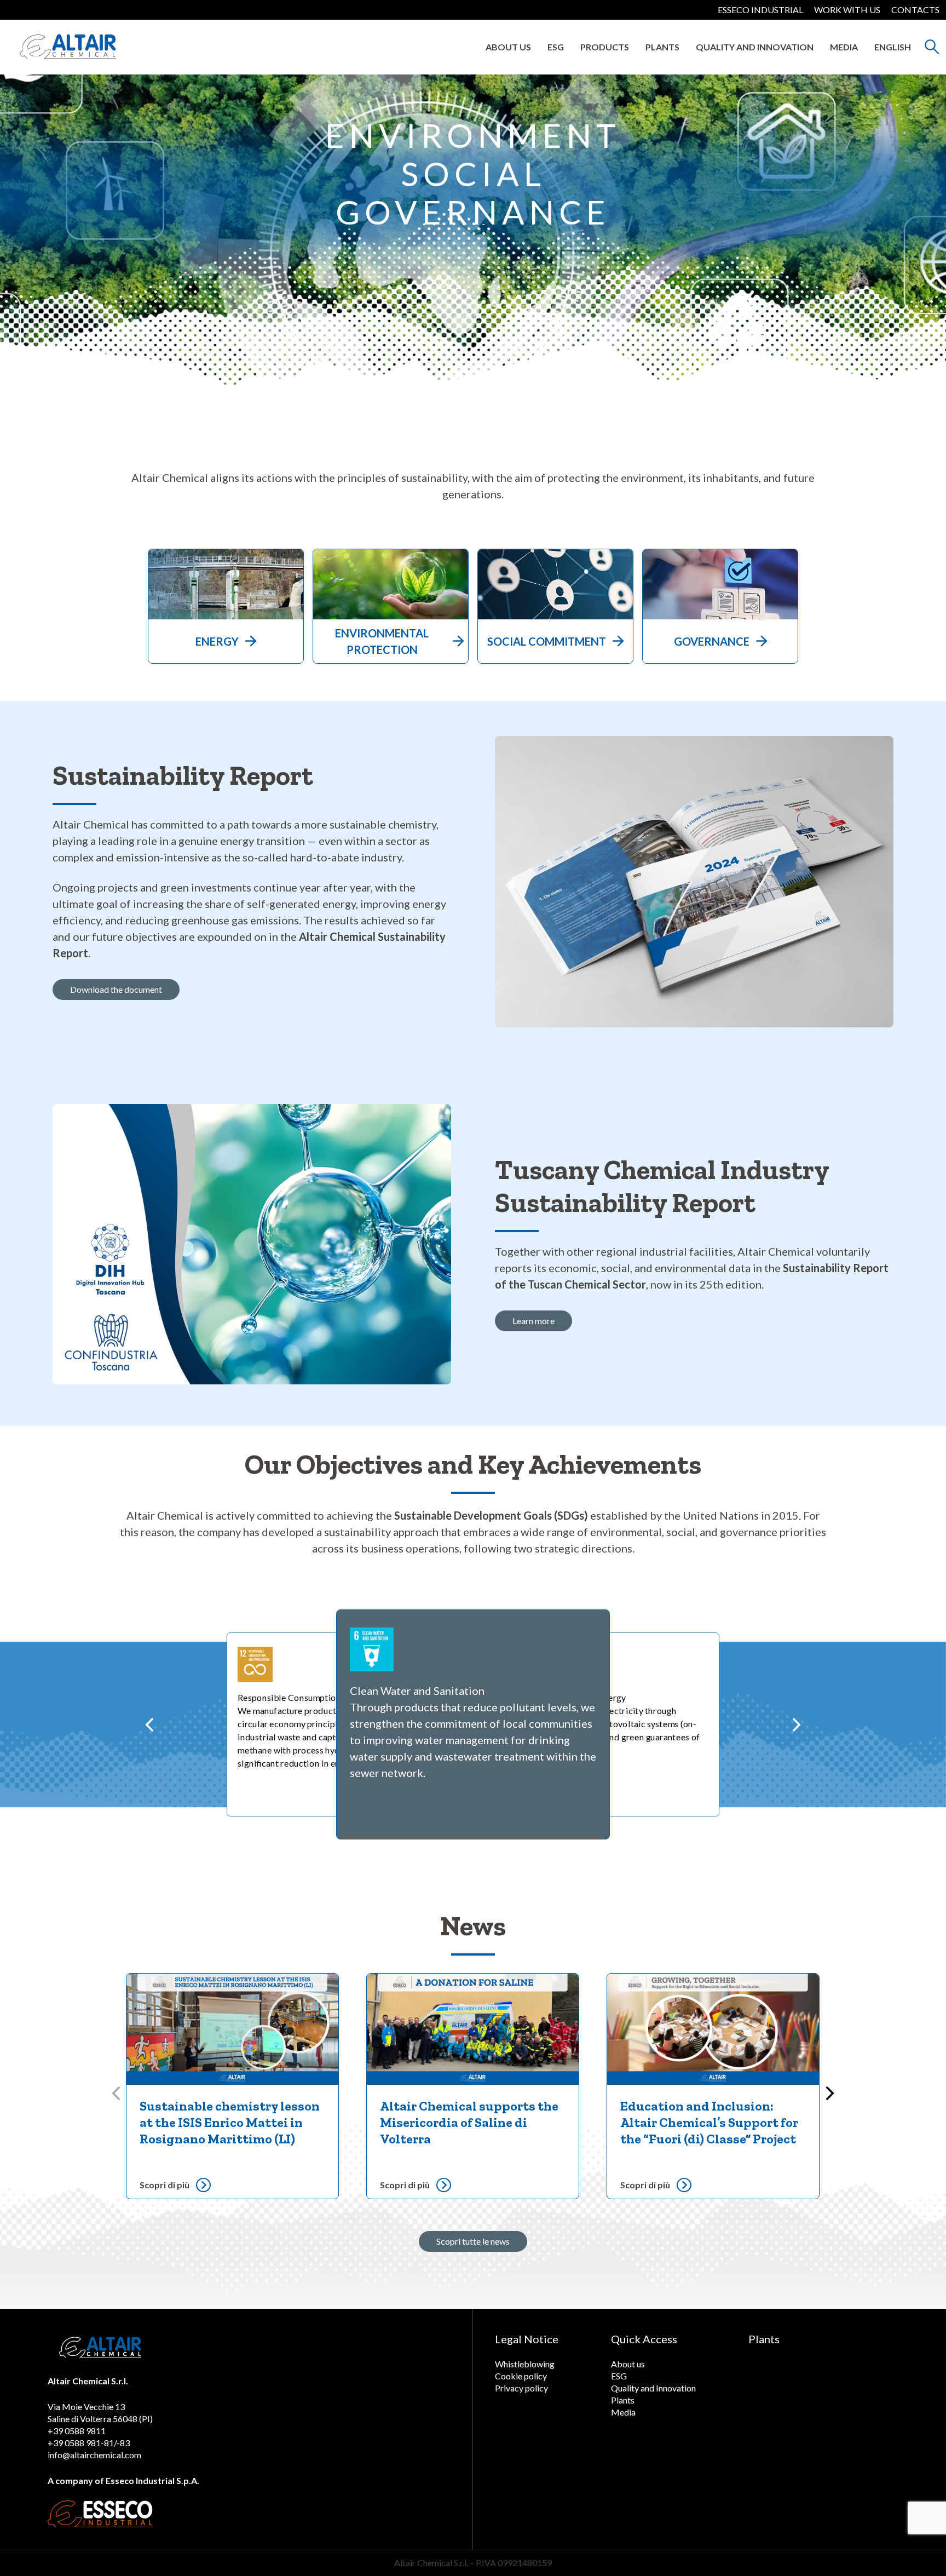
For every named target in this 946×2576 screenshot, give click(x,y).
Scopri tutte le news (473, 2241)
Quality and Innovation (755, 47)
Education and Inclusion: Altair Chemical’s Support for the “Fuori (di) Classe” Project (709, 2122)
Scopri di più (165, 2185)
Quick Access (644, 2339)
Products (605, 47)
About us (508, 47)
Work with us (847, 10)
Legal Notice (527, 2339)
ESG (556, 47)
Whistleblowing (525, 2364)
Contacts (915, 10)
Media (844, 47)
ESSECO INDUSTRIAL (760, 10)
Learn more (533, 1321)
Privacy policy (521, 2388)
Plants (662, 47)
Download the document (116, 989)
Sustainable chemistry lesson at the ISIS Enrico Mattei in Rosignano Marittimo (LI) (230, 2122)
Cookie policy (521, 2376)
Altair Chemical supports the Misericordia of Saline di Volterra (469, 2122)
